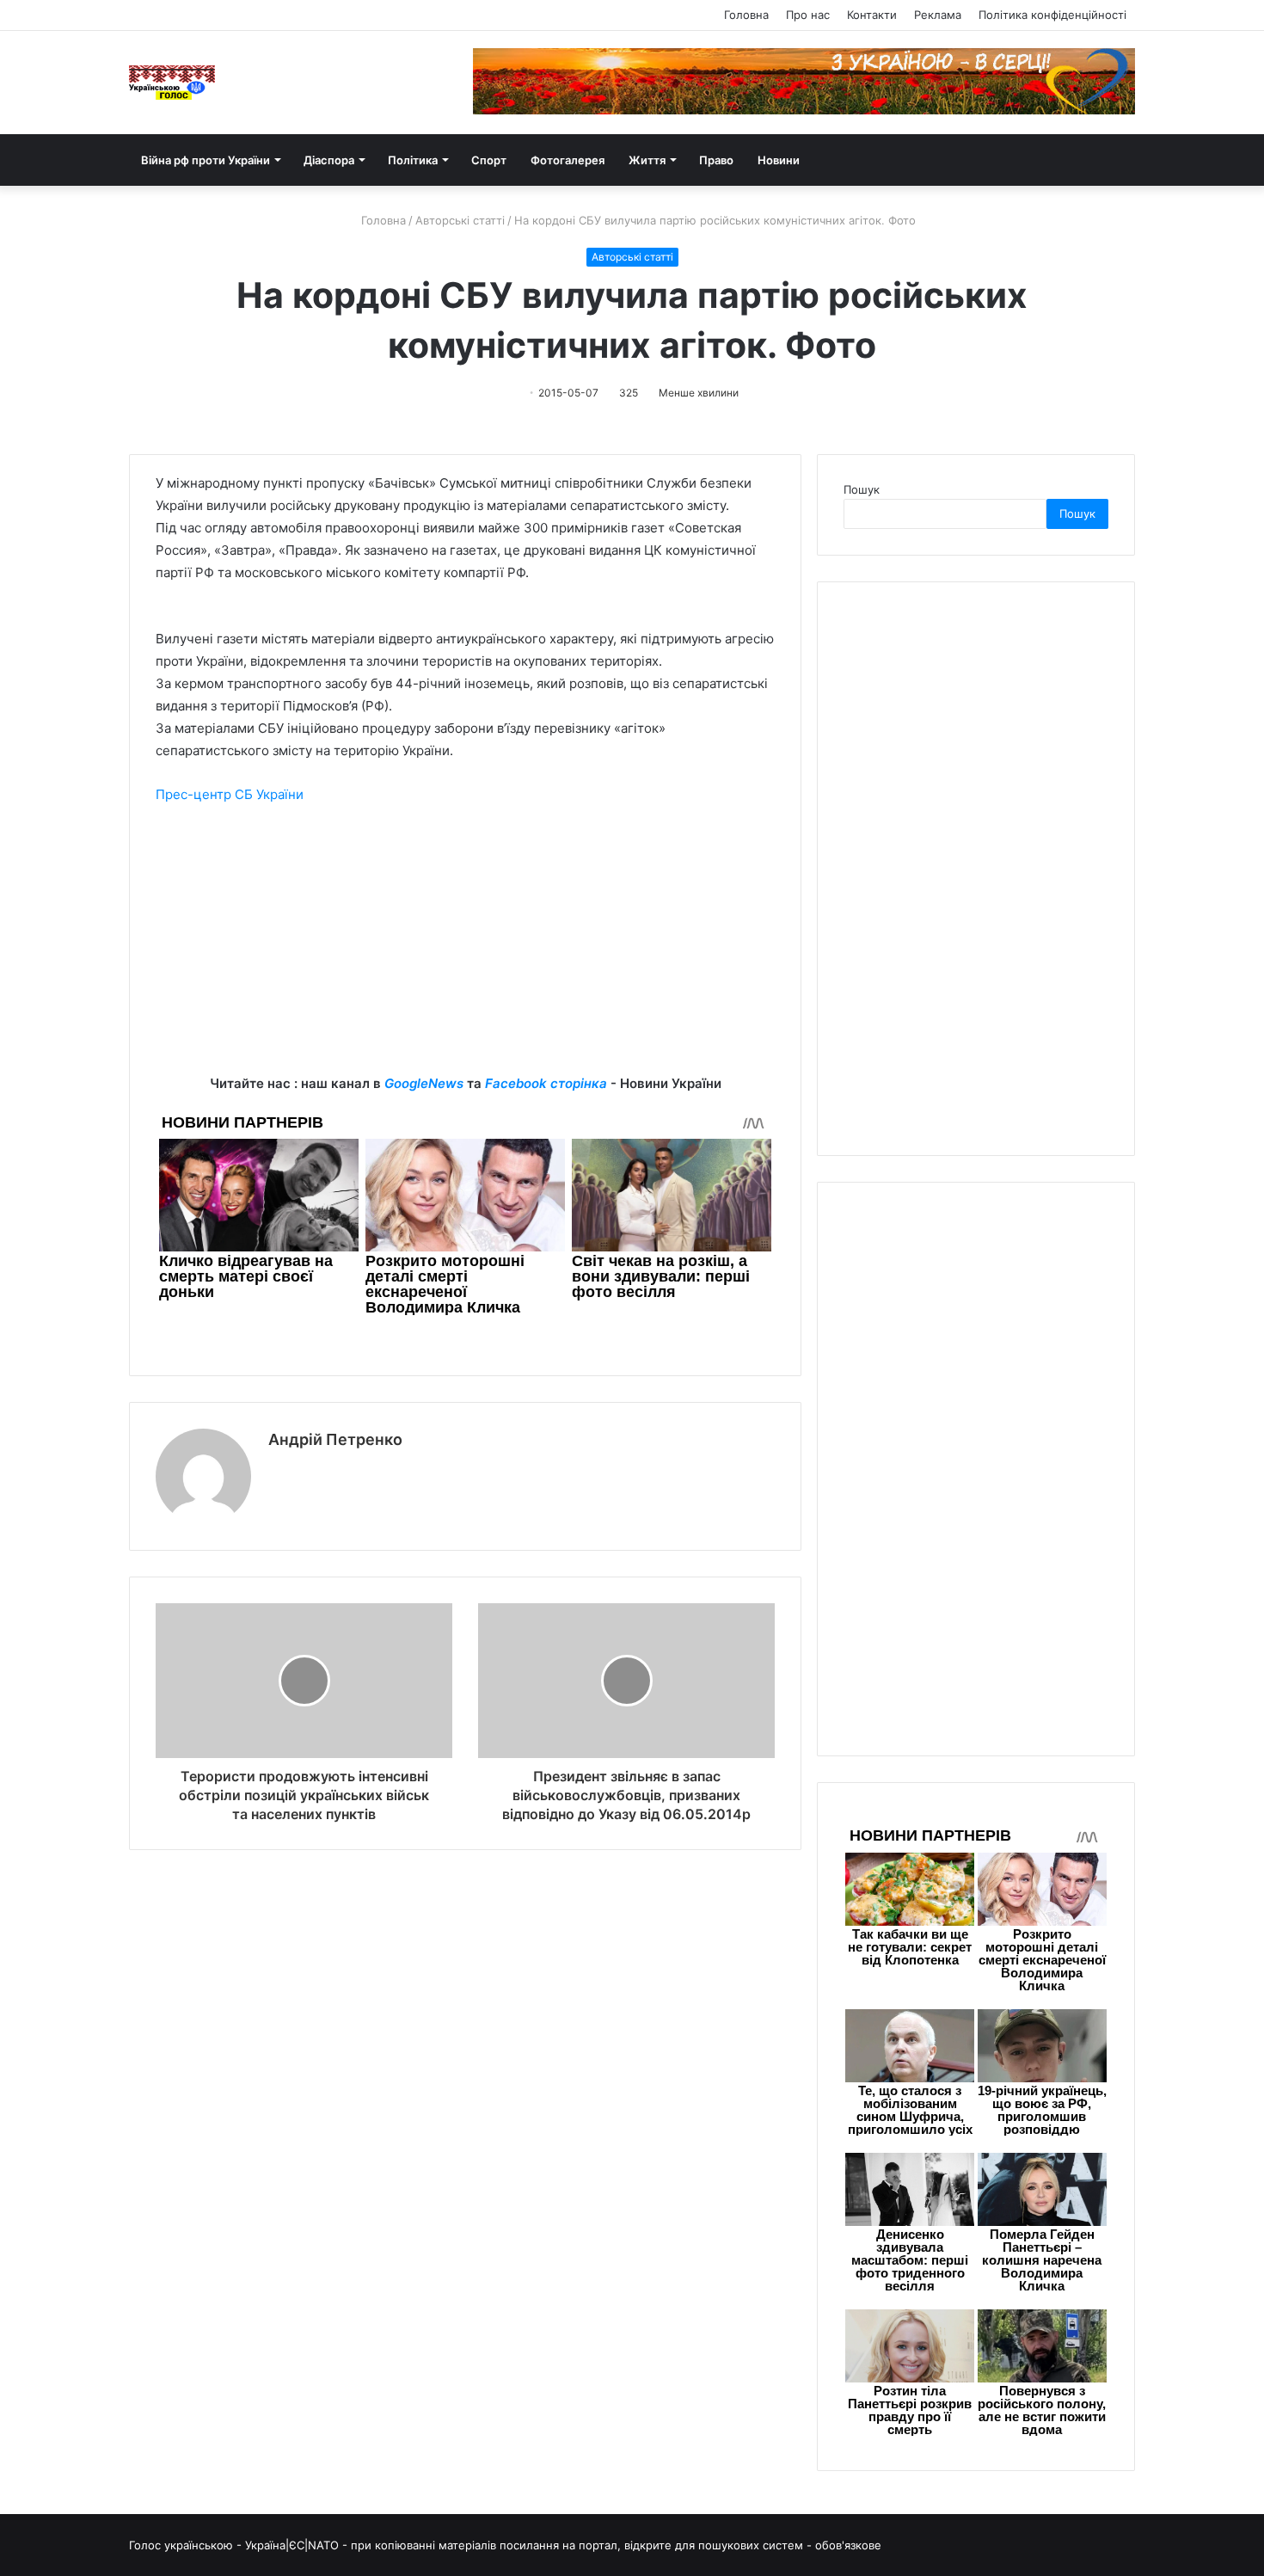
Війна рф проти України (206, 160)
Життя (647, 160)
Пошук (862, 489)
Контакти (872, 15)
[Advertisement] (465, 952)
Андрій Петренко (335, 1439)
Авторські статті (460, 220)
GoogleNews (424, 1083)
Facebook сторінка (546, 1083)
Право (716, 160)
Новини (779, 160)
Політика (413, 160)
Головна (746, 15)
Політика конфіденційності (1052, 15)
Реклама (938, 15)
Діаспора (329, 160)
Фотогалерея (568, 160)
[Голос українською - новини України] (172, 83)
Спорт (489, 160)
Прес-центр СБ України (230, 794)
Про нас (808, 15)
